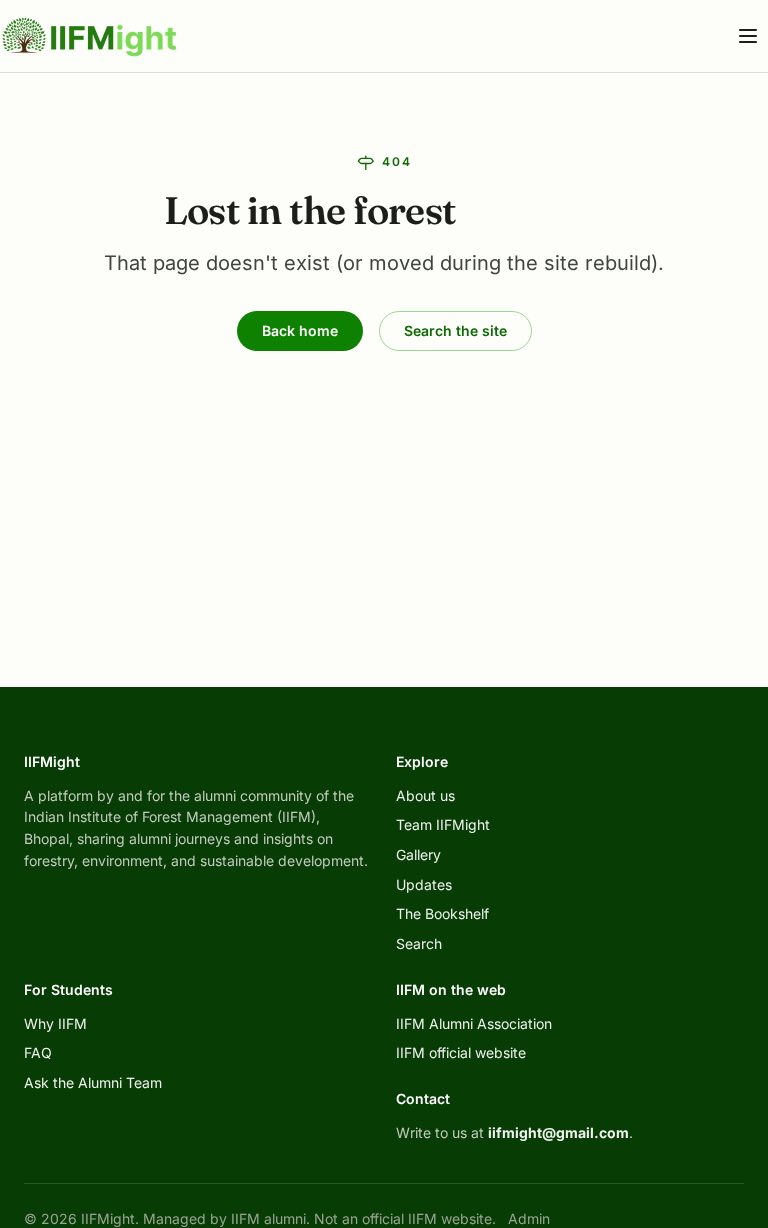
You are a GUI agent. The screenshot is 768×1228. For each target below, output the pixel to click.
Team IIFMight (443, 824)
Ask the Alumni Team (93, 1082)
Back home (300, 330)
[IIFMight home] (90, 36)
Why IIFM (55, 1023)
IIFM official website (461, 1052)
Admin (529, 1218)
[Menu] (748, 36)
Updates (424, 884)
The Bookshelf (442, 913)
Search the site (455, 330)
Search (419, 943)
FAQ (38, 1052)
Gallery (418, 854)
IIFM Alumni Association (474, 1023)
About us (425, 795)
